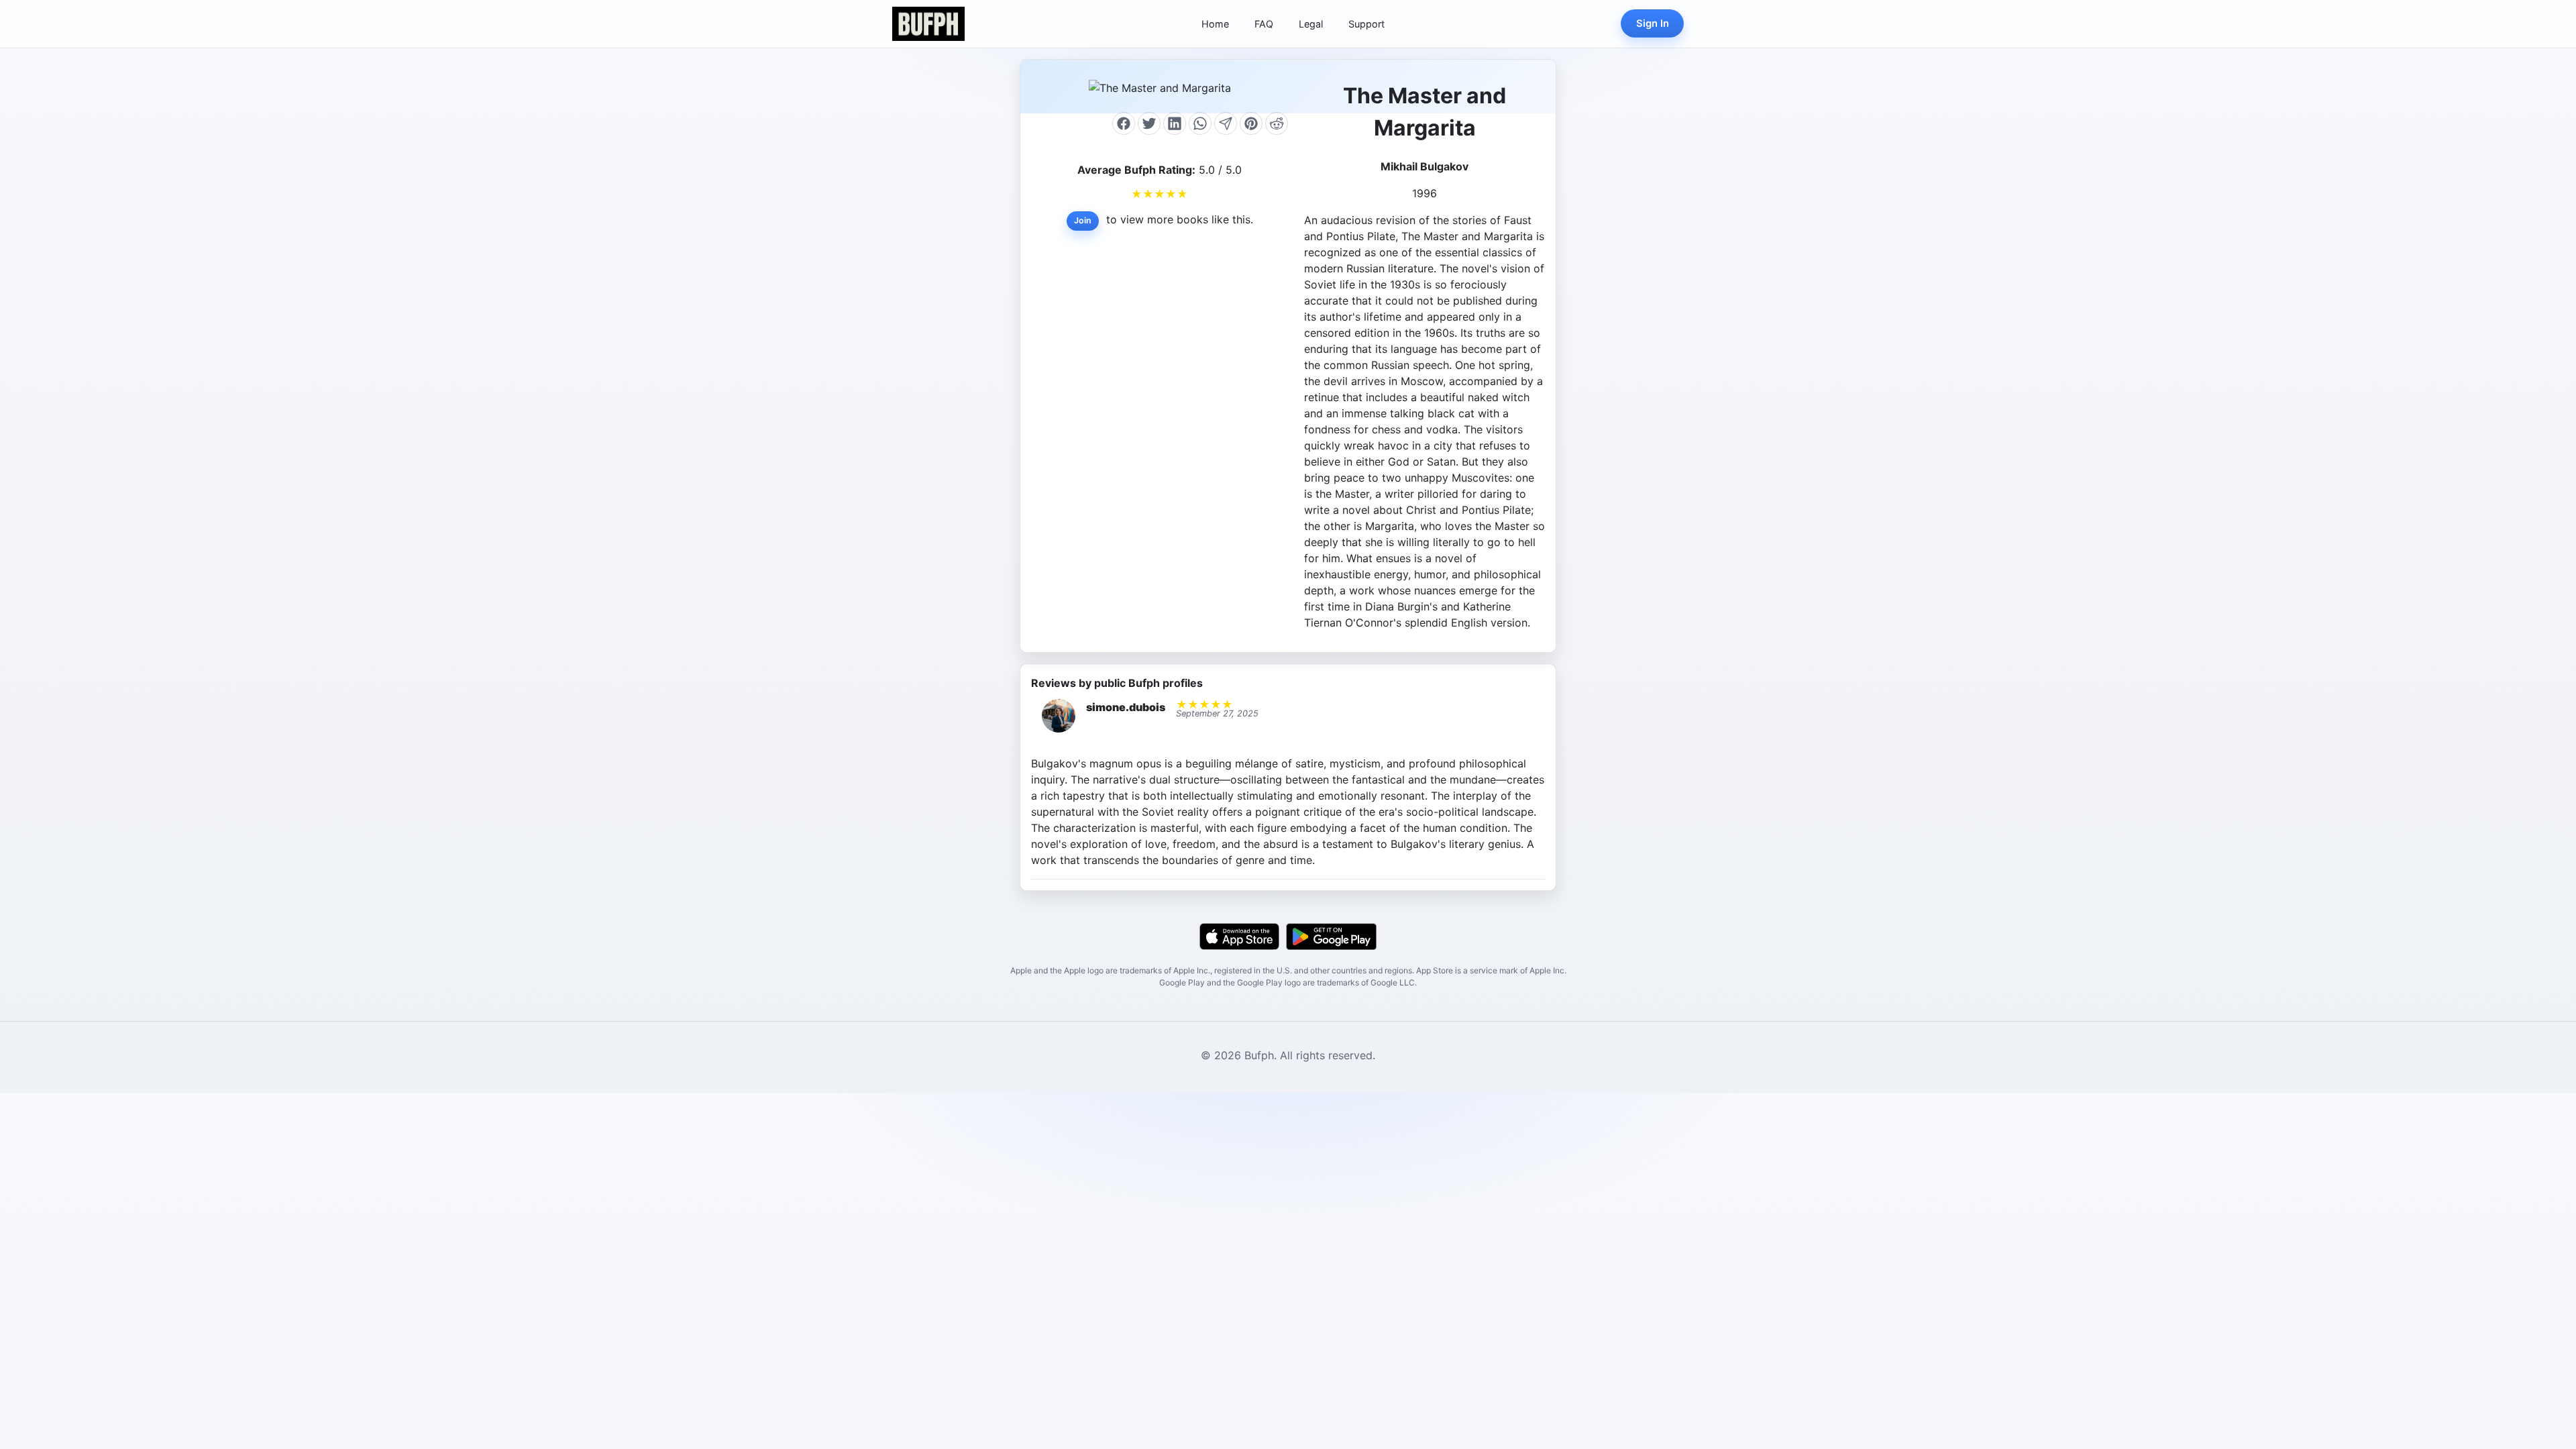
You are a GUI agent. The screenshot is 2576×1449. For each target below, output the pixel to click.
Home (1215, 24)
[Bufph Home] (928, 24)
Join (1083, 220)
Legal (1311, 24)
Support (1366, 24)
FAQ (1264, 24)
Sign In (1653, 23)
